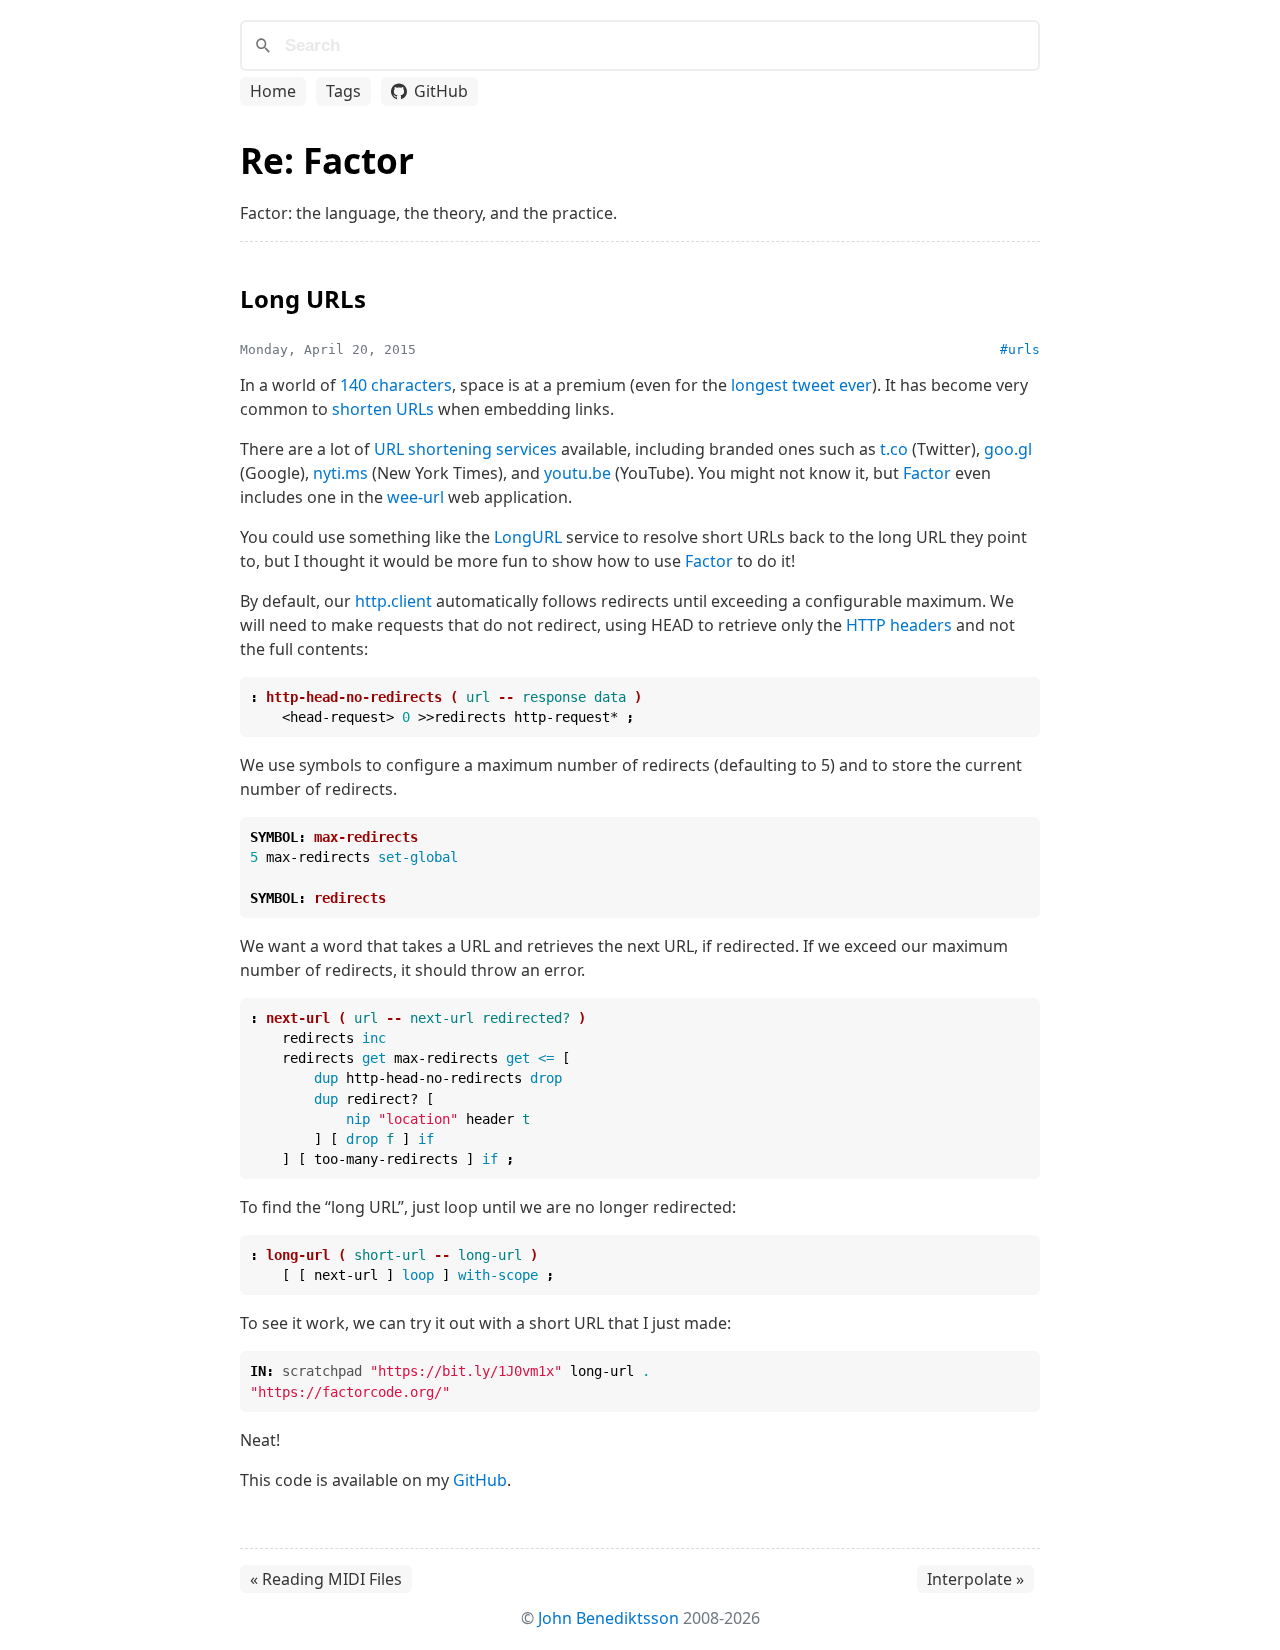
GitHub (441, 91)
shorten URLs (383, 409)
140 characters (396, 385)
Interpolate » (975, 1579)
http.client (393, 601)
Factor (927, 473)
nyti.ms (340, 473)
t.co (894, 449)
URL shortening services (465, 449)
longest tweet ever (801, 385)
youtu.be (577, 473)
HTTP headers (899, 625)
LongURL (528, 537)
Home (273, 91)
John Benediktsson (608, 1618)
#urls (1020, 349)
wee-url (415, 497)
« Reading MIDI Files (326, 1579)
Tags (343, 91)
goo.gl (1008, 449)
